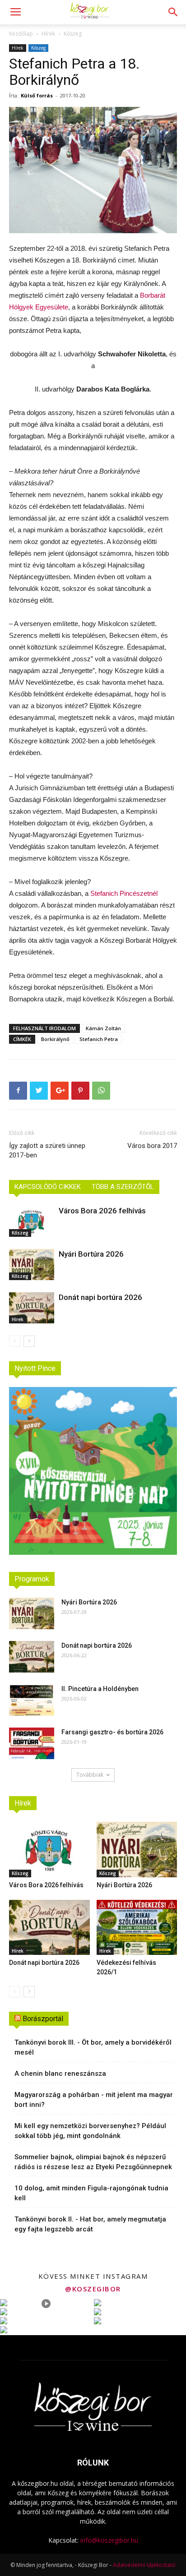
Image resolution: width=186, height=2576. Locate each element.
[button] (173, 12)
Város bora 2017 (152, 1146)
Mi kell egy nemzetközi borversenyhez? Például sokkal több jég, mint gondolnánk (90, 2131)
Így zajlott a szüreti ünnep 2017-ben (47, 1150)
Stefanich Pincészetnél (124, 893)
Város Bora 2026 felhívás (102, 1211)
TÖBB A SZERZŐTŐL (123, 1187)
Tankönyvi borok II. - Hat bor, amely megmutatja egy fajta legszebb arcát (90, 2224)
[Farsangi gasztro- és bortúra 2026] (32, 1743)
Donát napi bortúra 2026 (100, 1297)
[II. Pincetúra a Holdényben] (32, 1700)
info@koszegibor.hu (109, 2540)
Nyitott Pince (35, 1368)
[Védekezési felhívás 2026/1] (137, 1928)
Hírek (48, 34)
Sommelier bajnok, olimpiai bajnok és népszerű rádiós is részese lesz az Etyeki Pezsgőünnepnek (93, 2162)
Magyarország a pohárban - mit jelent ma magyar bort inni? (94, 2100)
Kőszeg (73, 34)
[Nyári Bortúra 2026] (32, 1265)
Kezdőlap (21, 34)
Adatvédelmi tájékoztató (144, 2565)
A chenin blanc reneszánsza (60, 2074)
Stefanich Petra (99, 1039)
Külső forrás (37, 95)
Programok (32, 1579)
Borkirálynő (55, 1039)
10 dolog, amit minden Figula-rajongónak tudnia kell (91, 2193)
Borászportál (43, 2019)
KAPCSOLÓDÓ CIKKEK (48, 1187)
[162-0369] (93, 170)
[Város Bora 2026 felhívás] (32, 1221)
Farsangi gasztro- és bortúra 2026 (112, 1732)
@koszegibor (93, 2289)
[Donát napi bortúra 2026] (32, 1308)
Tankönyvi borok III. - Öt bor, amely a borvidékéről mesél (93, 2047)
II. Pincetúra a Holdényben (100, 1689)
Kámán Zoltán (103, 1028)
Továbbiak (90, 1775)
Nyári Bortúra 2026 (91, 1254)
